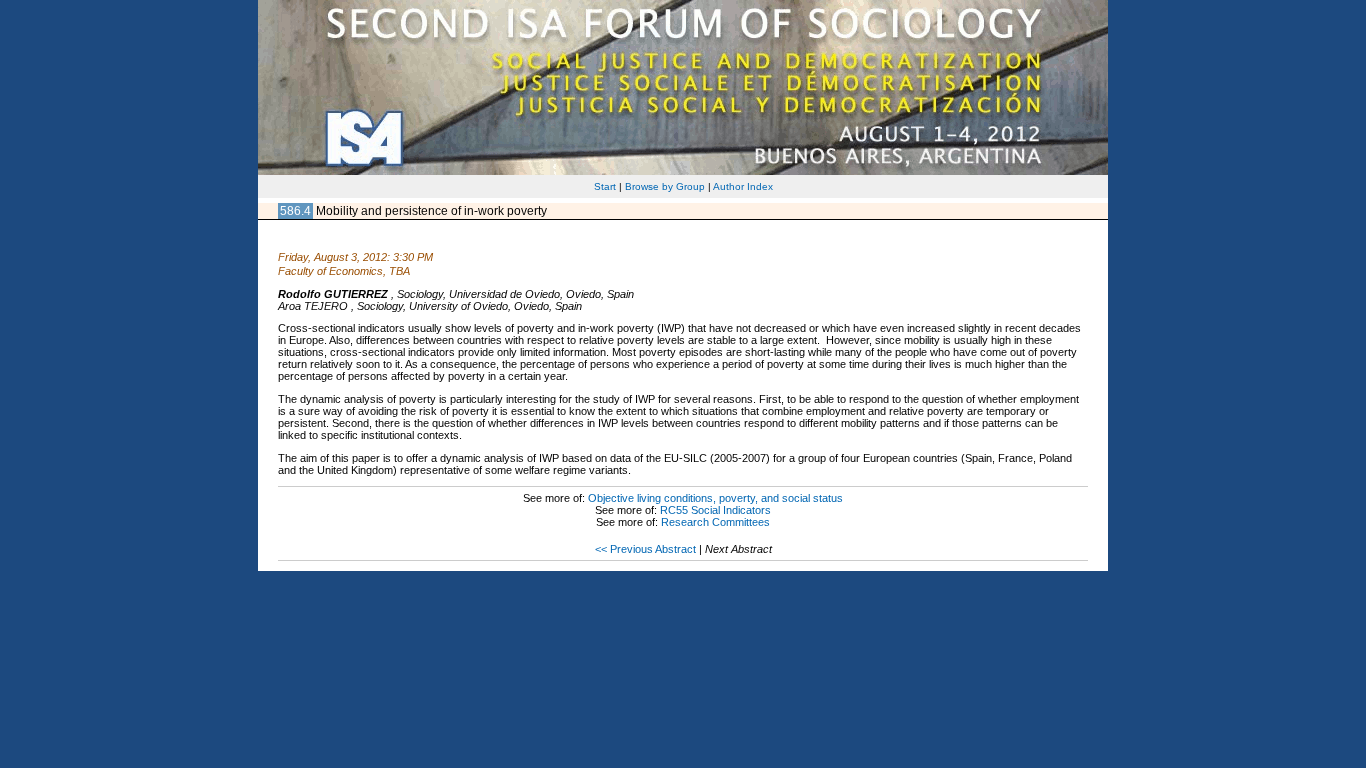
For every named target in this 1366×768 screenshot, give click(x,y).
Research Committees (715, 522)
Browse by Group (665, 186)
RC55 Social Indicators (715, 510)
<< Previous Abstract (645, 549)
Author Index (743, 186)
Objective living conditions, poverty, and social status (715, 498)
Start (605, 186)
